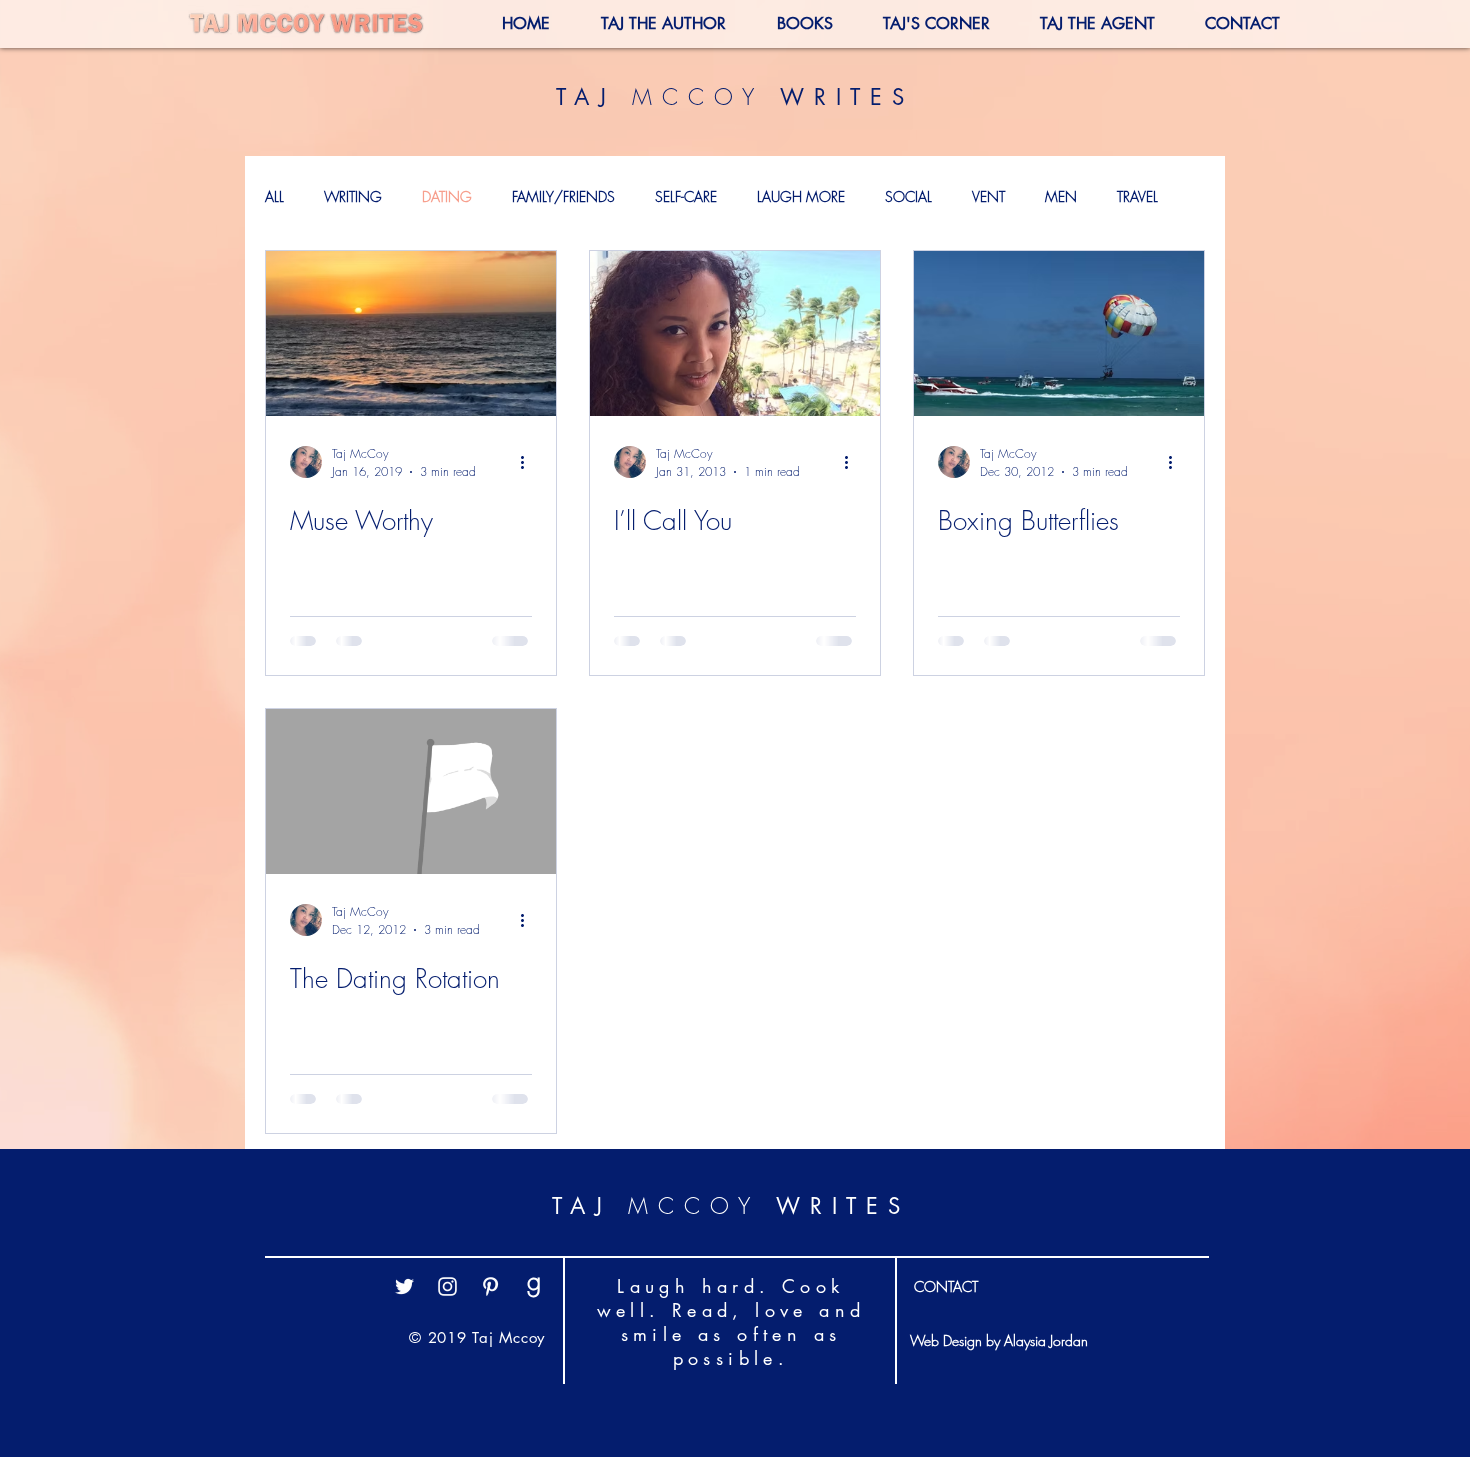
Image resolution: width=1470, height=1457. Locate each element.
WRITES (839, 97)
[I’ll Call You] (735, 333)
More (1133, 196)
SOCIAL (908, 196)
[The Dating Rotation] (411, 791)
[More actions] (529, 462)
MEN (1061, 196)
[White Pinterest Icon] (490, 1332)
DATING (447, 196)
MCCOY (698, 97)
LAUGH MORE (801, 196)
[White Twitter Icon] (404, 1332)
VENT (988, 196)
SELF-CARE (686, 196)
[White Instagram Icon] (447, 1332)
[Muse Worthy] (411, 333)
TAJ (594, 97)
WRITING (353, 196)
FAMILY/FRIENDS (563, 196)
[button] (921, 23)
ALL (274, 196)
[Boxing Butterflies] (1059, 333)
